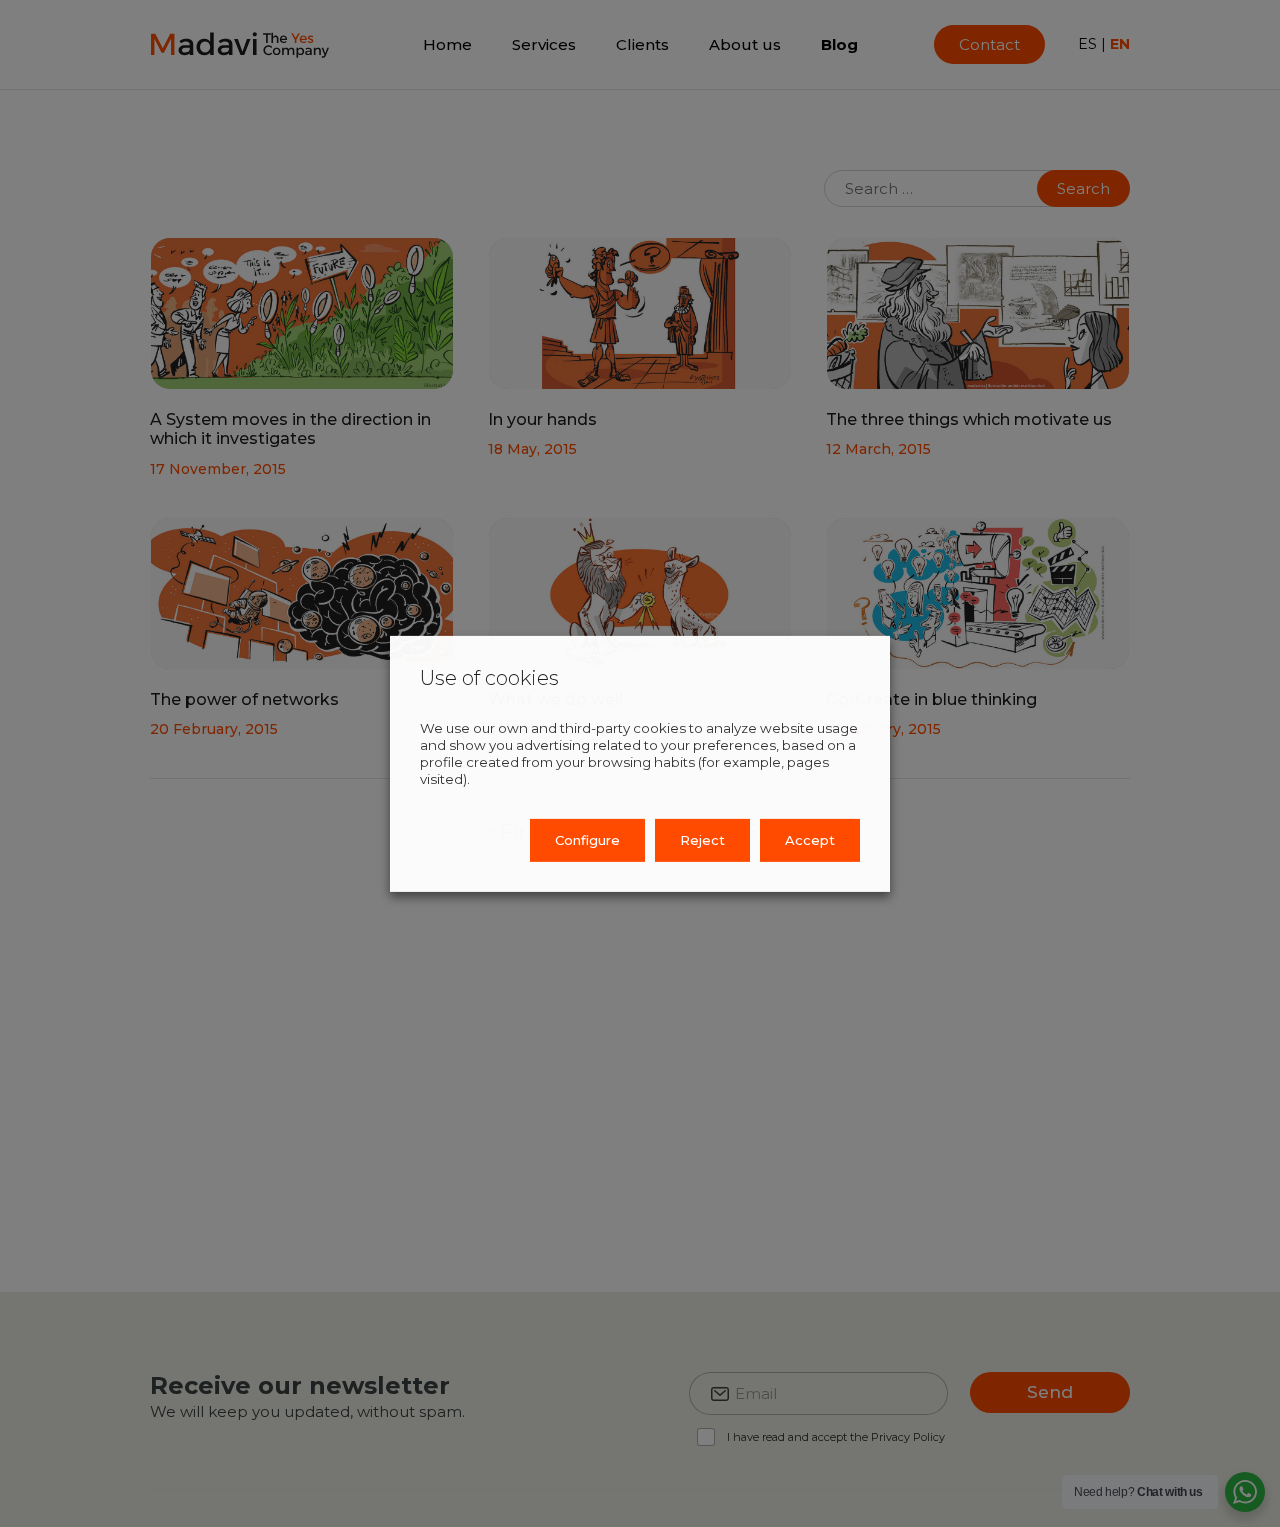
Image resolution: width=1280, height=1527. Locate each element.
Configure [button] (587, 840)
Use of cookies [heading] (489, 677)
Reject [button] (702, 840)
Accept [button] (810, 840)
